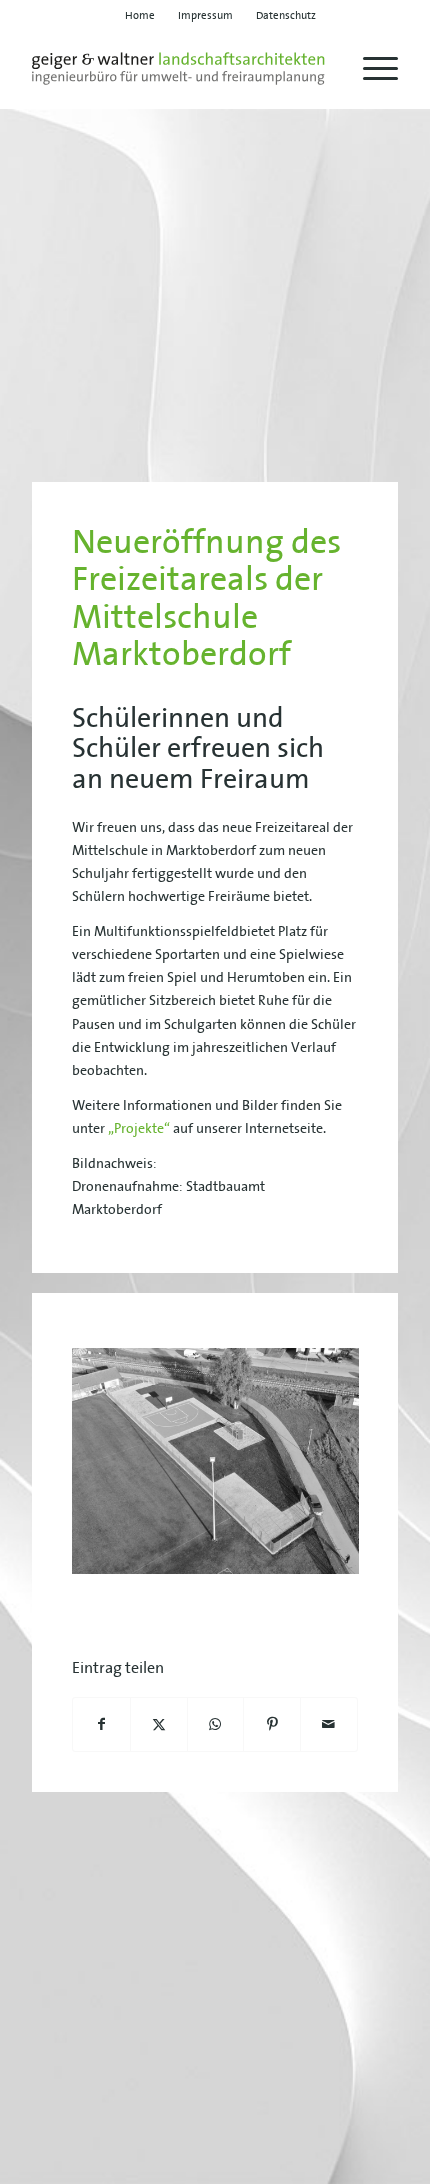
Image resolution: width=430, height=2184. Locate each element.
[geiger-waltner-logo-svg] (178, 69)
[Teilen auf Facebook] (101, 1724)
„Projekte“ (139, 1128)
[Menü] (370, 69)
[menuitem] (140, 15)
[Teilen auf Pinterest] (272, 1724)
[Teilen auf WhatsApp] (216, 1724)
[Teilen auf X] (159, 1724)
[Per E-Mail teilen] (329, 1724)
